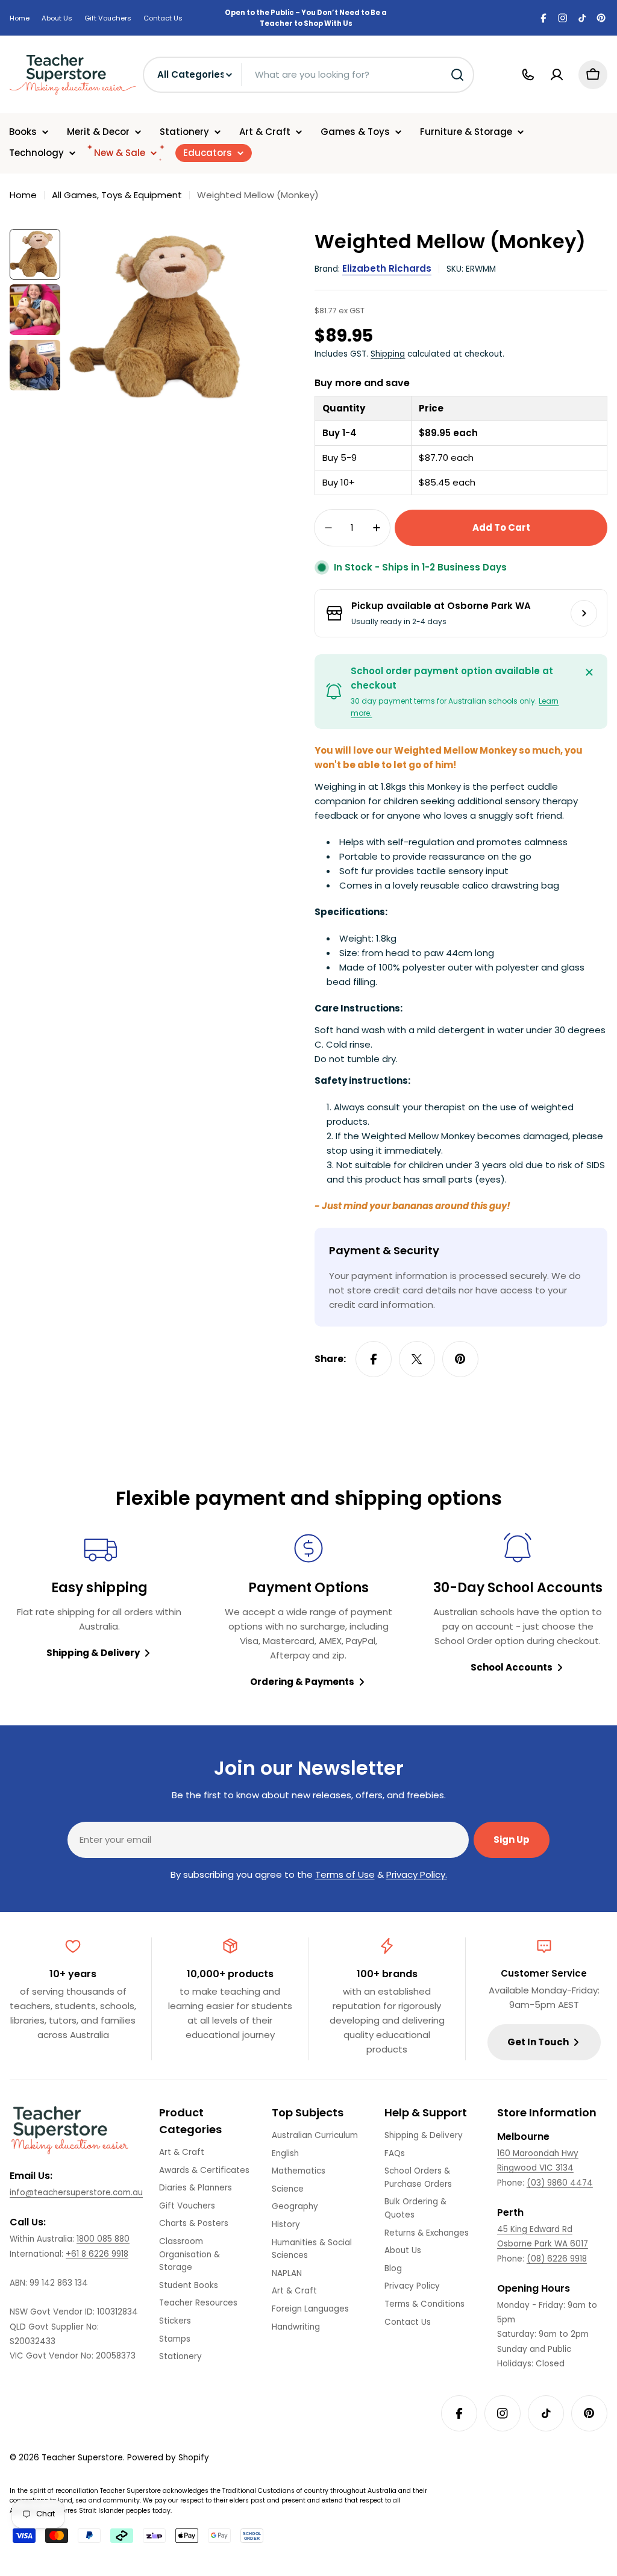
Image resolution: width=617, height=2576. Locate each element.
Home (20, 18)
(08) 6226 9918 (557, 2259)
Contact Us (163, 18)
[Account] (557, 75)
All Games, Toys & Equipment (117, 195)
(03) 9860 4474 (560, 2183)
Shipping (388, 354)
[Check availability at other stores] (584, 613)
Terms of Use (345, 1874)
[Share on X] (417, 1359)
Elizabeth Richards (387, 268)
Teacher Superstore (82, 2458)
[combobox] (308, 75)
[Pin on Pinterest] (460, 1359)
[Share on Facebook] (374, 1359)
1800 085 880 (103, 2239)
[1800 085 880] (528, 75)
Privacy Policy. (417, 1874)
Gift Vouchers (108, 18)
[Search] (457, 75)
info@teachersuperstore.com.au (76, 2193)
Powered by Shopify (168, 2458)
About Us (57, 18)
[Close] (589, 672)
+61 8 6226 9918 (97, 2254)
